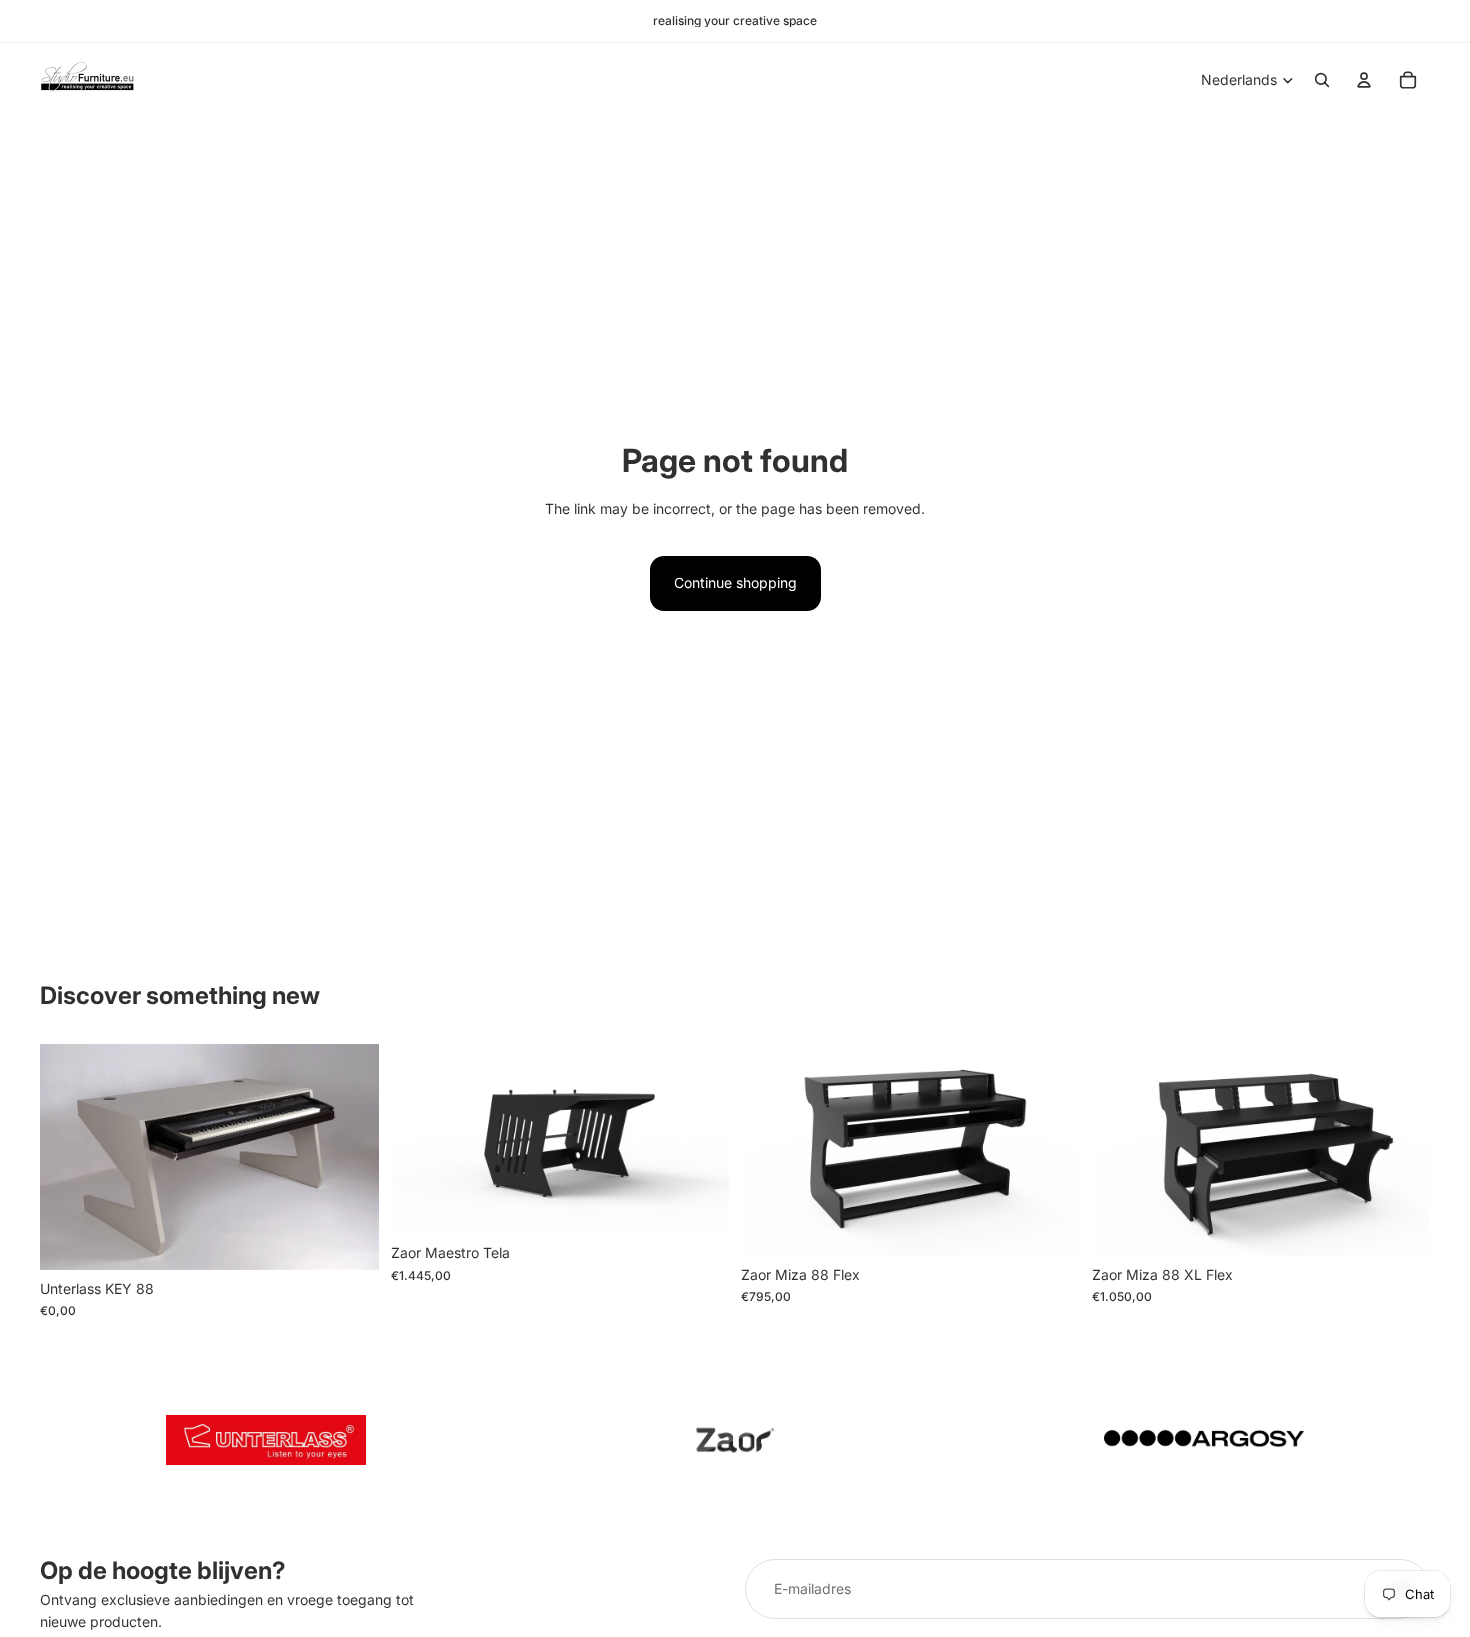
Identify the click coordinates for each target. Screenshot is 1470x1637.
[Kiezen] (698, 1204)
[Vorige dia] (70, 1157)
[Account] (1364, 80)
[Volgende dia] (349, 1157)
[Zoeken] (1322, 80)
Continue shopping (735, 582)
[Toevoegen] (348, 1239)
